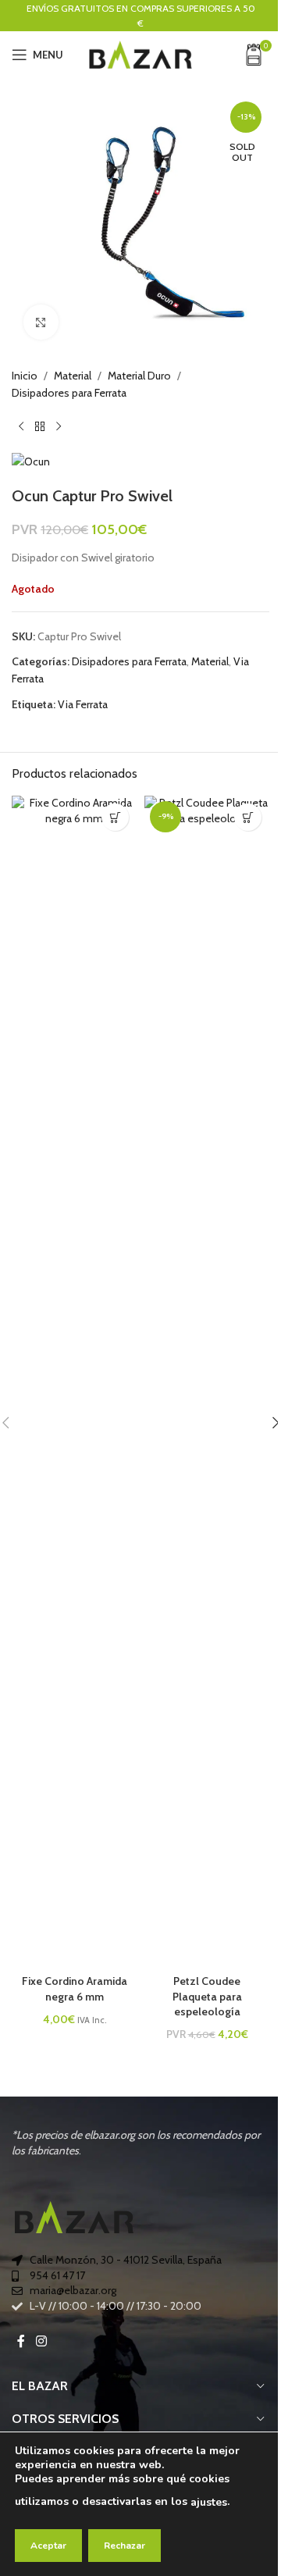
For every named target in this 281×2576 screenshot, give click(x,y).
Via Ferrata (83, 704)
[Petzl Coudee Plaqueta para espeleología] (207, 1381)
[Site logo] (140, 53)
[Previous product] (21, 427)
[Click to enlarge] (41, 322)
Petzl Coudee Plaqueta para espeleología (207, 1996)
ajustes (209, 2502)
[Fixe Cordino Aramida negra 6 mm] (74, 1381)
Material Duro (139, 376)
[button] (248, 817)
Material (73, 376)
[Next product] (59, 427)
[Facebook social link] (21, 2342)
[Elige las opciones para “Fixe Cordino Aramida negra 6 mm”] (115, 817)
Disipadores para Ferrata (69, 393)
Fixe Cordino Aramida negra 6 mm (75, 1989)
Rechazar (124, 2546)
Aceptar (48, 2546)
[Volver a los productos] (40, 427)
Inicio (25, 376)
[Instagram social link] (41, 2342)
